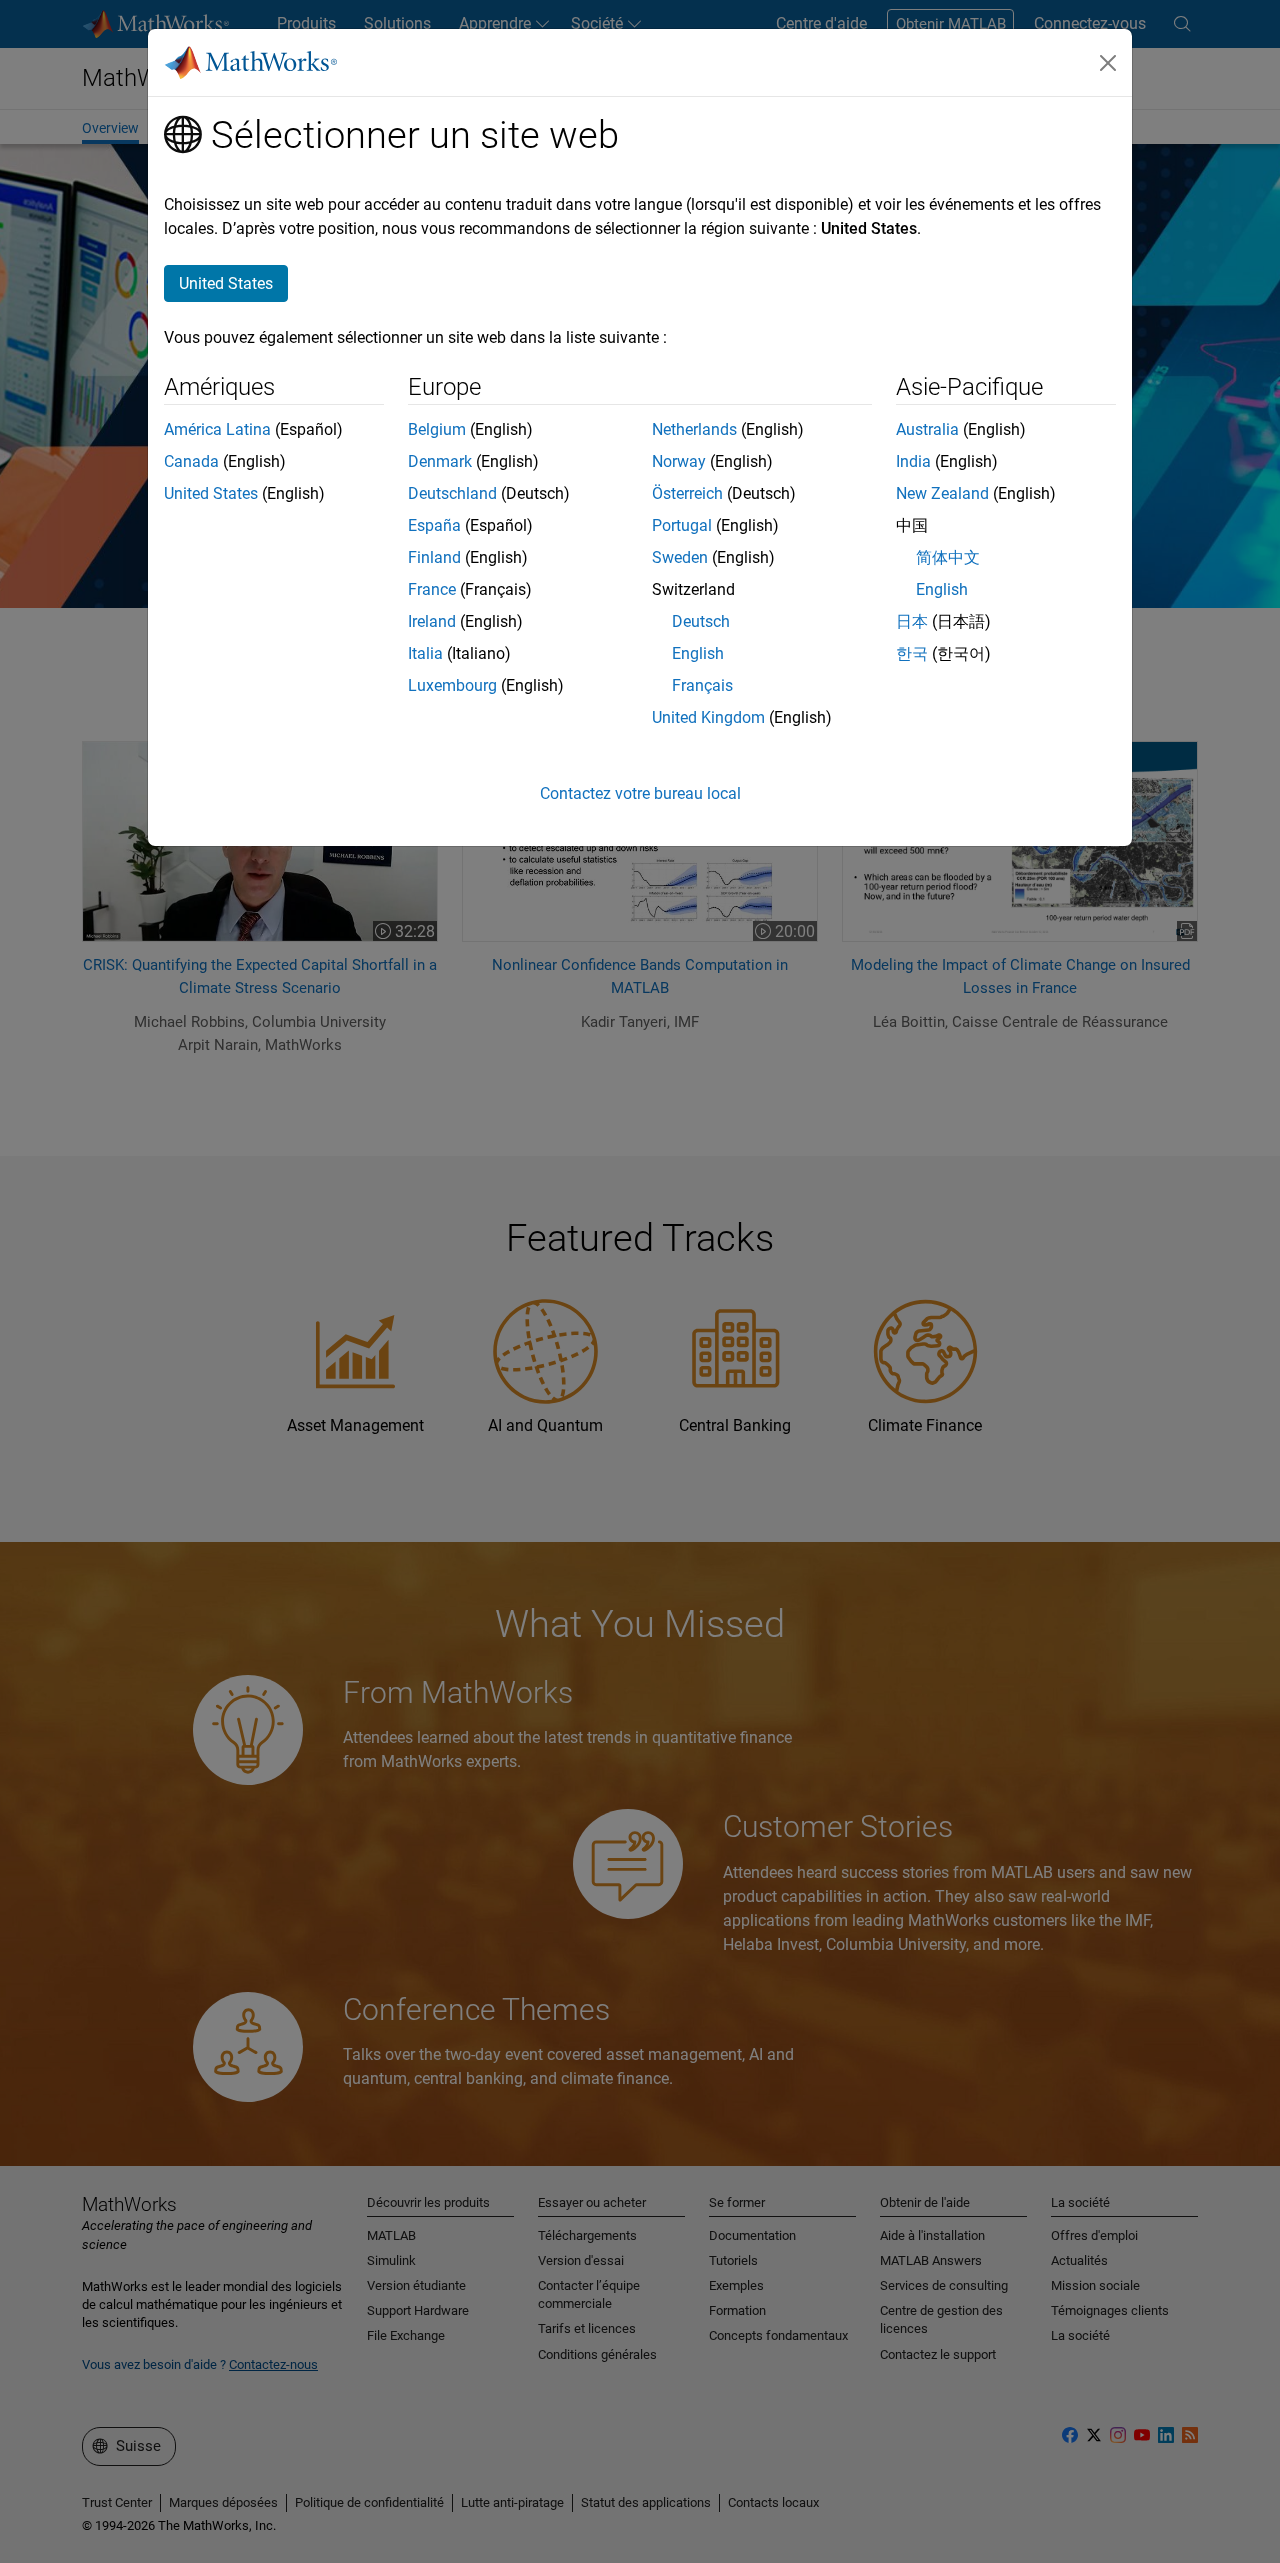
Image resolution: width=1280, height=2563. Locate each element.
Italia (425, 653)
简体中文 (948, 557)
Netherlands (694, 429)
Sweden (680, 557)
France (432, 589)
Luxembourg (452, 685)
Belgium (437, 429)
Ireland (432, 621)
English (698, 653)
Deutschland (452, 493)
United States (211, 493)
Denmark (440, 461)
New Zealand (942, 493)
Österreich (687, 493)
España (434, 525)
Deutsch (701, 621)
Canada (191, 461)
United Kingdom (708, 717)
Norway (679, 461)
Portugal (682, 525)
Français (702, 685)
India (913, 461)
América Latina (217, 429)
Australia (927, 429)
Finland (434, 557)
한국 (912, 653)
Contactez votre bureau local (640, 793)
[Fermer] (1108, 63)
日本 (912, 621)
